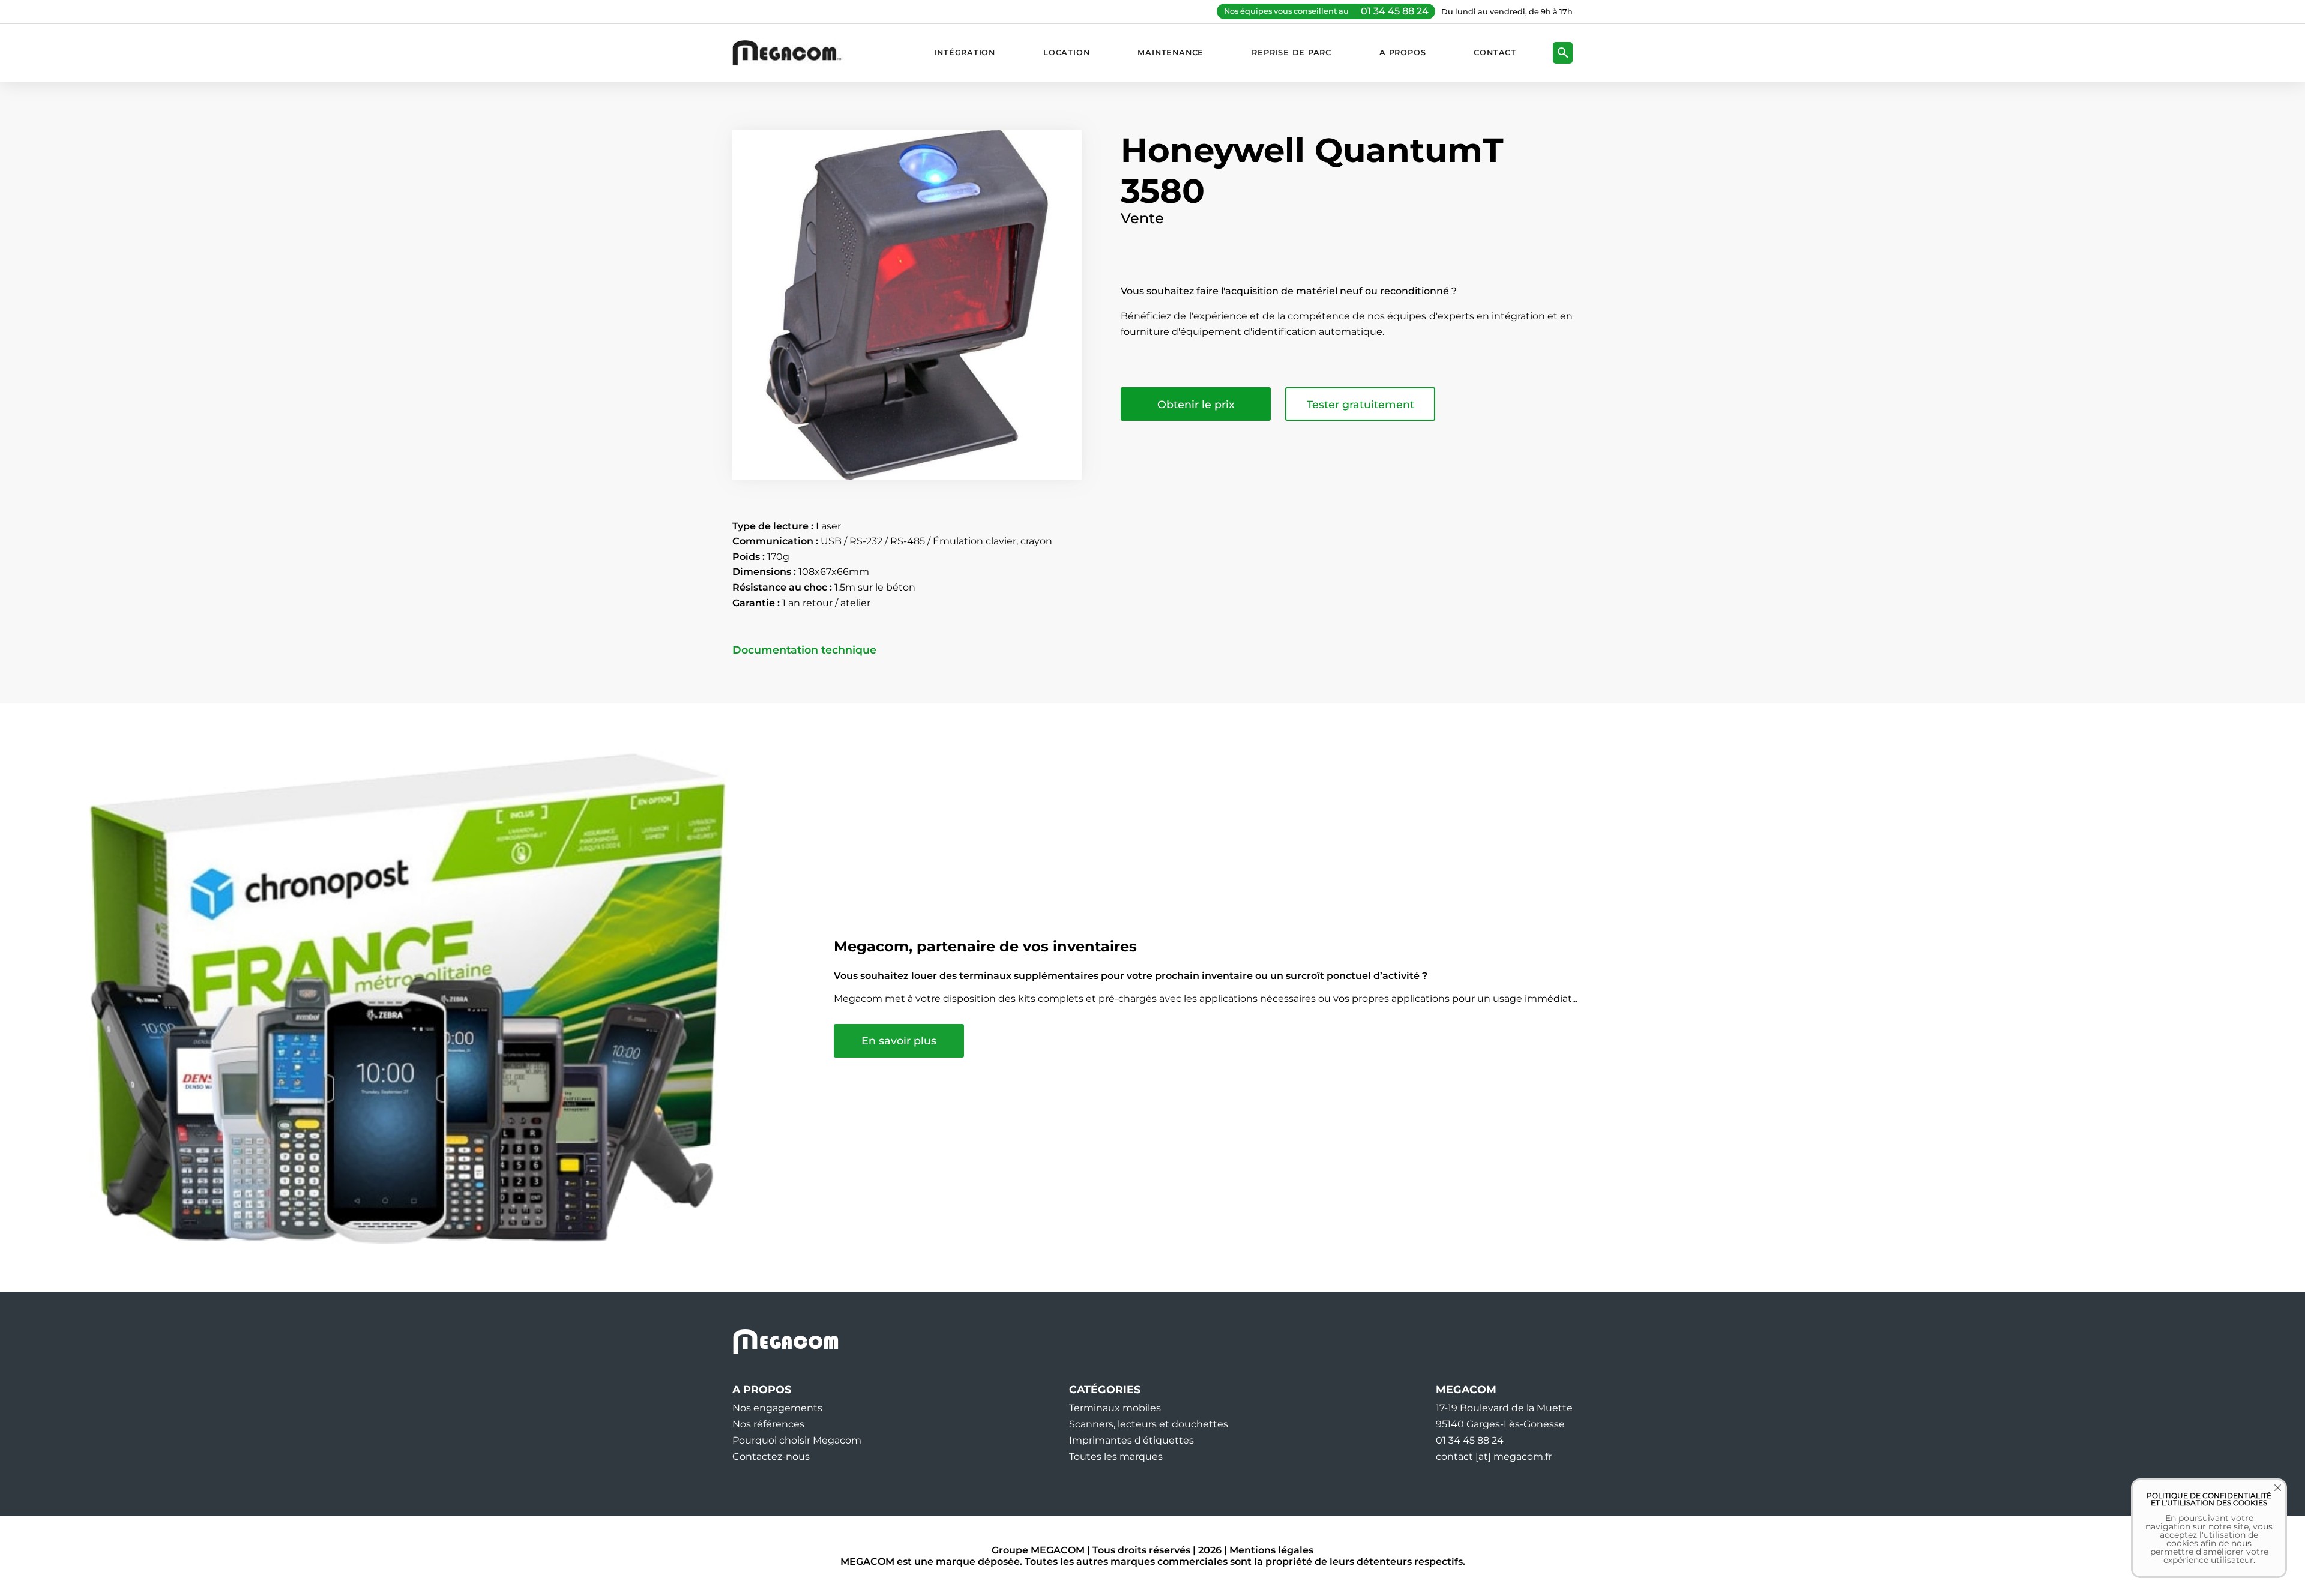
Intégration (965, 53)
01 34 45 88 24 (1395, 11)
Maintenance (1171, 53)
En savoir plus (899, 1040)
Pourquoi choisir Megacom (797, 1440)
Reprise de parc (1291, 53)
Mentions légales (1271, 1550)
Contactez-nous (771, 1456)
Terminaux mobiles (1115, 1408)
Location (1066, 53)
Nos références (768, 1424)
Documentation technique (804, 650)
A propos (1403, 53)
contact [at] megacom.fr (1494, 1456)
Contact (1495, 53)
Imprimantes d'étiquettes (1131, 1440)
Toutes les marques (1116, 1456)
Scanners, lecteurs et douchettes (1149, 1424)
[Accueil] (793, 53)
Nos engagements (777, 1408)
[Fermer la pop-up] (2269, 1496)
